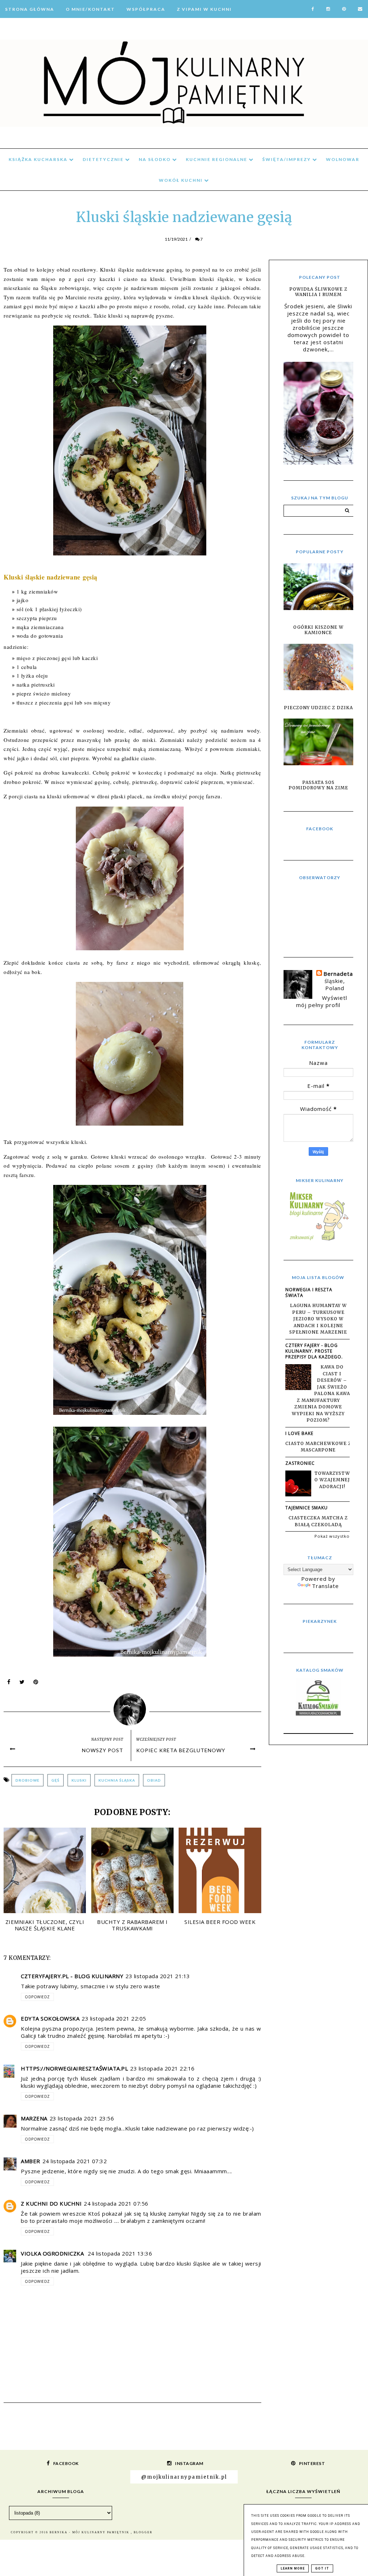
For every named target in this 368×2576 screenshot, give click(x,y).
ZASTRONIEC (300, 1463)
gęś (56, 1780)
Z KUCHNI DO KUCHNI (51, 2203)
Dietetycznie (104, 159)
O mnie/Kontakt (90, 9)
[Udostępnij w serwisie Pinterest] (36, 1684)
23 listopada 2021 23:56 (82, 2118)
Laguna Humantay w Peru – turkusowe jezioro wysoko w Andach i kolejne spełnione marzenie (318, 1319)
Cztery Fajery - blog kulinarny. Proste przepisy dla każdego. (314, 1351)
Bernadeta (338, 974)
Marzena (34, 2118)
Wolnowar (343, 159)
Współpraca (146, 9)
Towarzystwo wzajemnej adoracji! (332, 1480)
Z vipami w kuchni (204, 9)
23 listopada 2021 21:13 (158, 1976)
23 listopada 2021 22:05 (114, 2018)
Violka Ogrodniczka (53, 2253)
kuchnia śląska (117, 1780)
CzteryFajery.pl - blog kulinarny (72, 1976)
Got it (322, 2568)
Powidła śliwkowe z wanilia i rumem (318, 292)
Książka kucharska (39, 159)
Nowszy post (103, 1750)
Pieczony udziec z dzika (318, 708)
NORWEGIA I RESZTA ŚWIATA (309, 1292)
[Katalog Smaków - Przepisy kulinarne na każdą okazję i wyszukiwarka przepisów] (318, 1713)
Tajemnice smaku (307, 1508)
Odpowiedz (37, 1997)
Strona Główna (30, 9)
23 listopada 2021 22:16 (162, 2068)
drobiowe (27, 1780)
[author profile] (132, 1708)
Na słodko (155, 159)
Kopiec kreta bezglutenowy (181, 1750)
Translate (325, 1586)
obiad (154, 1780)
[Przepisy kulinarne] (318, 1240)
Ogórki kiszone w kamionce (318, 630)
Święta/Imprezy (287, 159)
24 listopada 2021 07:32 (75, 2161)
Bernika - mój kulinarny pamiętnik (90, 2532)
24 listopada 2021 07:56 (116, 2203)
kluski (79, 1780)
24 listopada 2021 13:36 (120, 2253)
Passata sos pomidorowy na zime (318, 785)
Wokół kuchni (181, 180)
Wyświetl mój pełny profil (322, 1001)
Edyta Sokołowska (50, 2018)
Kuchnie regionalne (217, 159)
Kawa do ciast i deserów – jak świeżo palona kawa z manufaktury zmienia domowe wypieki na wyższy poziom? (321, 1393)
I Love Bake (299, 1433)
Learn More (293, 2568)
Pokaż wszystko (332, 1536)
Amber (31, 2161)
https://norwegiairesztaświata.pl (74, 2068)
